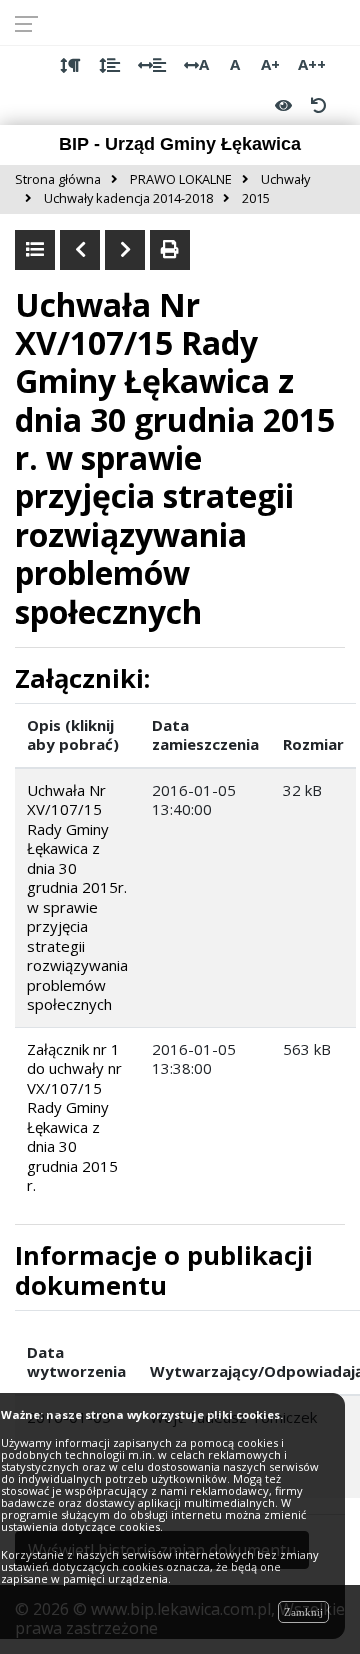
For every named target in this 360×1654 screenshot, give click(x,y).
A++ (312, 64)
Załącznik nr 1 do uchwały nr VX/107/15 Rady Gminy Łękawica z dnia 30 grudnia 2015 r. (74, 1117)
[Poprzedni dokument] (80, 250)
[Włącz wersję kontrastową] (283, 105)
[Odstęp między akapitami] (70, 65)
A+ (270, 64)
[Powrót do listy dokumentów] (35, 250)
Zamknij (303, 1612)
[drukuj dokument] (170, 250)
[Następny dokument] (125, 250)
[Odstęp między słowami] (152, 65)
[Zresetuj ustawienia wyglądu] (318, 105)
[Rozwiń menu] (32, 23)
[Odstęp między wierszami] (109, 65)
